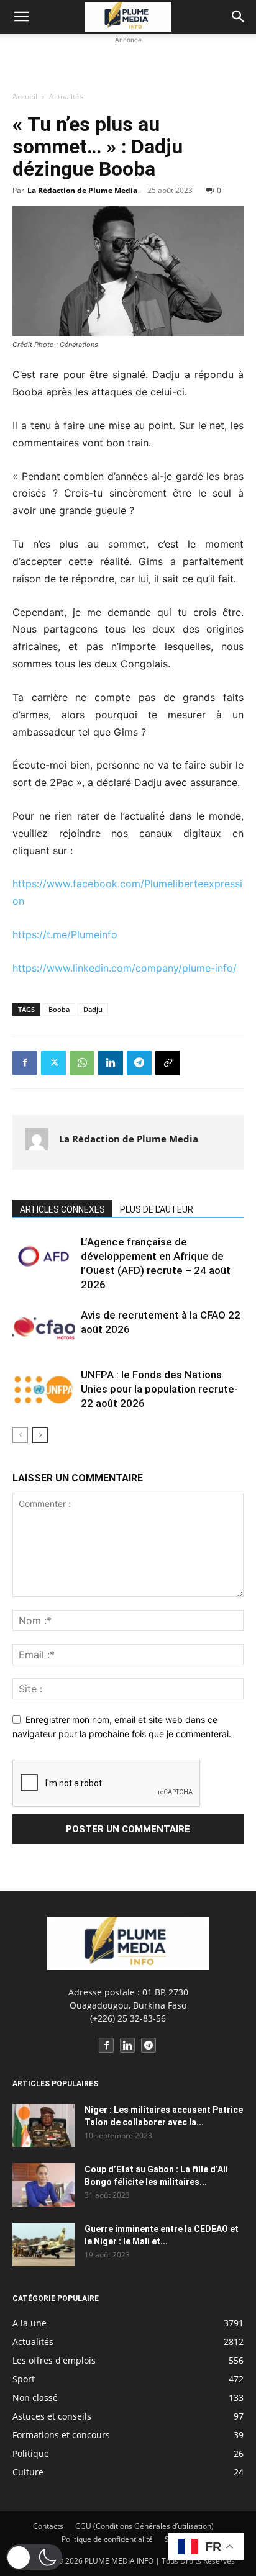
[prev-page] (20, 1435)
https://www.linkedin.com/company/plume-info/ (125, 968)
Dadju (93, 1009)
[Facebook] (25, 1063)
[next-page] (40, 1435)
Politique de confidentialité (107, 2539)
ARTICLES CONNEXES (62, 1209)
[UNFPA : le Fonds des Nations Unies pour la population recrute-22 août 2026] (43, 1389)
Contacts (48, 2526)
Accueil (25, 97)
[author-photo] (37, 1142)
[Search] (239, 17)
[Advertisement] (128, 62)
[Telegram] (139, 1063)
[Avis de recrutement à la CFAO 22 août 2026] (43, 1330)
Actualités (66, 97)
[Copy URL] (168, 1063)
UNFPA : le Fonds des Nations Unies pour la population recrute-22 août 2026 (159, 1389)
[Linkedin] (111, 1063)
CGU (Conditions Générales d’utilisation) (144, 2526)
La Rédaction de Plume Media (82, 190)
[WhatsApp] (82, 1063)
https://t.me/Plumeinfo (65, 934)
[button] (21, 17)
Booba (59, 1009)
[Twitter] (53, 1063)
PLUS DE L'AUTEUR (157, 1209)
